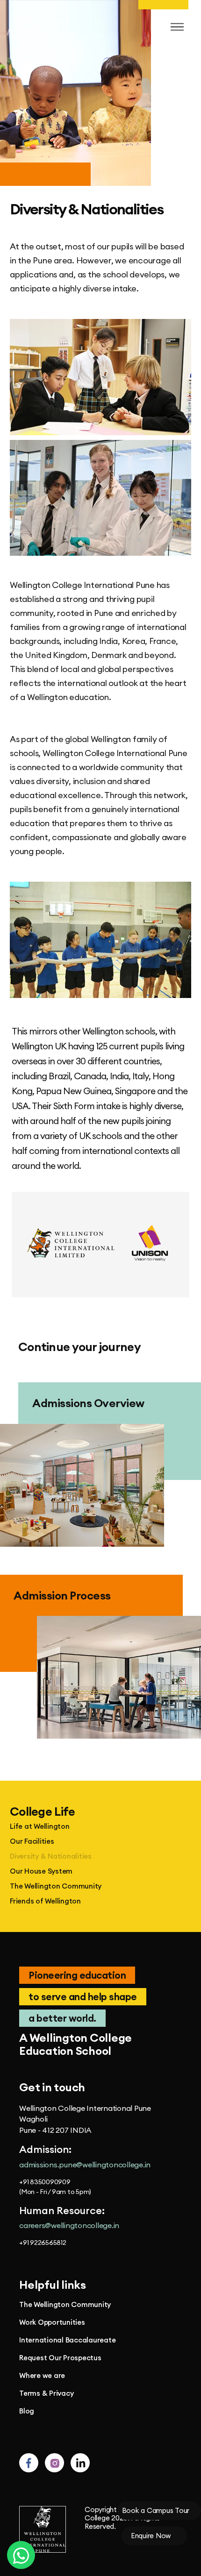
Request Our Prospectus (60, 2358)
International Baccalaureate (67, 2340)
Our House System (41, 1871)
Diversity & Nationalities (51, 1856)
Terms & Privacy (46, 2393)
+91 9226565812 (43, 2243)
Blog (27, 2411)
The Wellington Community (56, 1886)
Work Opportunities (52, 2322)
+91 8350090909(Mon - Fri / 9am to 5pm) (55, 2187)
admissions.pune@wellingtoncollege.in (85, 2165)
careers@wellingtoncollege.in (69, 2225)
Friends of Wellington (45, 1901)
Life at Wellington (40, 1826)
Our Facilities (32, 1841)
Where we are (42, 2376)
